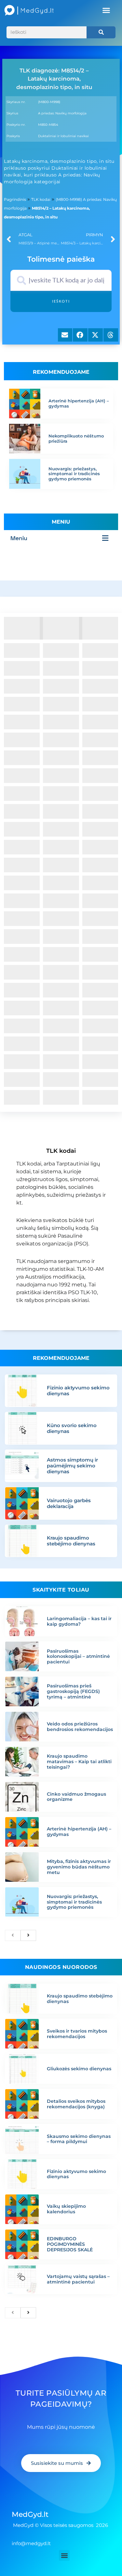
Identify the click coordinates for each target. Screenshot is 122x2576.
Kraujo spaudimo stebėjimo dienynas (71, 1541)
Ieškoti (61, 301)
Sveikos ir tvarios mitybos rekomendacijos (77, 2034)
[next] (28, 1935)
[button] (106, 10)
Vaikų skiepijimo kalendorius (66, 2209)
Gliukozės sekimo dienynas (79, 2069)
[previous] (13, 1935)
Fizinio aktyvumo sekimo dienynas (78, 1391)
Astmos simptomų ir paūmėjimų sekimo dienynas (72, 1466)
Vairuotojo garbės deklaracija (69, 1503)
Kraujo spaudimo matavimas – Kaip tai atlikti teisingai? (79, 1762)
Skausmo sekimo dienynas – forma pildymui (79, 2139)
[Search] (101, 32)
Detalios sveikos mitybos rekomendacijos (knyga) (76, 2104)
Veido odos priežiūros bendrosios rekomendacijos (80, 1727)
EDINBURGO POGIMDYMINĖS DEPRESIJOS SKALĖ (70, 2244)
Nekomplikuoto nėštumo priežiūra (76, 438)
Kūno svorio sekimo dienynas (72, 1428)
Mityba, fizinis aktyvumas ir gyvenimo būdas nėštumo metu (79, 1867)
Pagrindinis (15, 199)
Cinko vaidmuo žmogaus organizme (76, 1797)
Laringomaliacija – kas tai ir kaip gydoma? (79, 1621)
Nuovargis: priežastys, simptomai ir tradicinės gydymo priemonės (74, 474)
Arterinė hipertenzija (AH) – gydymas (79, 403)
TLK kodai (41, 199)
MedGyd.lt (30, 2514)
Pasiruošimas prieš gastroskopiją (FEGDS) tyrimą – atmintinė (73, 1691)
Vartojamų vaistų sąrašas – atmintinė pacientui (78, 2279)
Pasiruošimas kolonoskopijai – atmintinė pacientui (78, 1657)
